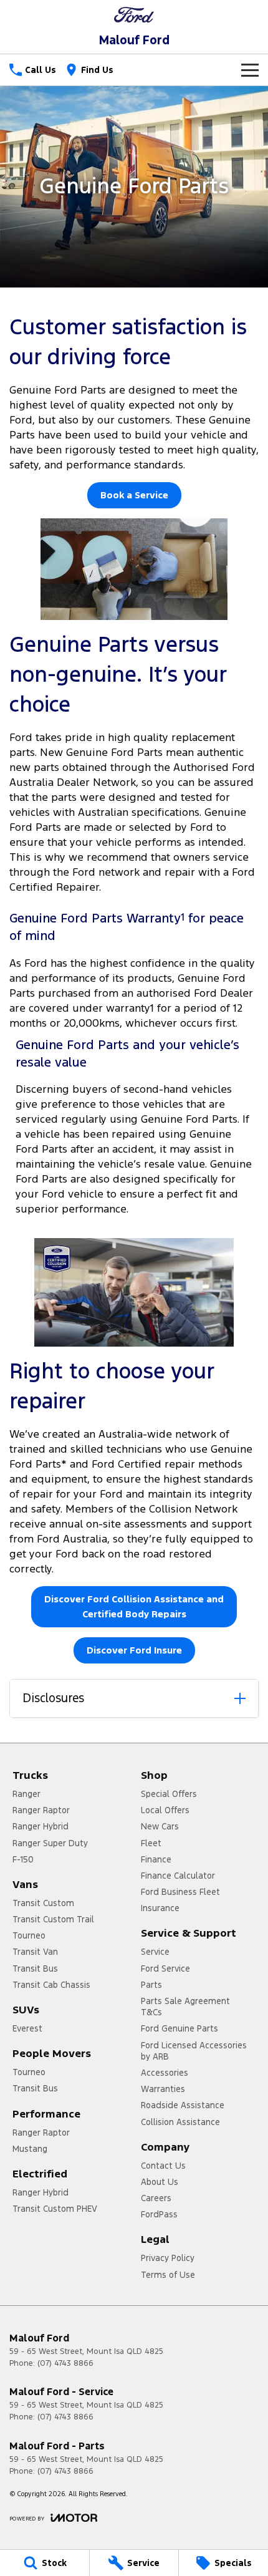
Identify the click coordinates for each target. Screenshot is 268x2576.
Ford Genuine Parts (179, 2028)
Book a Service (134, 495)
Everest (27, 2028)
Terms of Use (168, 2275)
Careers (156, 2198)
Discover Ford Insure (134, 1650)
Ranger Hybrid (41, 1826)
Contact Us (163, 2166)
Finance (156, 1859)
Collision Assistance (180, 2122)
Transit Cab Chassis (51, 1985)
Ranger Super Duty (50, 1843)
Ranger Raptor (41, 1810)
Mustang (30, 2149)
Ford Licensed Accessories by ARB (194, 2051)
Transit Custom (43, 1903)
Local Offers (165, 1810)
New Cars (160, 1826)
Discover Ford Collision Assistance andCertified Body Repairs (134, 1606)
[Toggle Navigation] (250, 70)
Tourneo (29, 1935)
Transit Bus (35, 1968)
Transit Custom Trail (53, 1919)
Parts (151, 1985)
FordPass (159, 2214)
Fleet (151, 1843)
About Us (160, 2182)
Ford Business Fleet (180, 1892)
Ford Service (165, 1968)
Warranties (163, 2089)
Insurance (160, 1908)
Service (155, 1952)
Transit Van (35, 1952)
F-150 (23, 1859)
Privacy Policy (168, 2258)
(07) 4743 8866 (65, 2363)
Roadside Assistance (183, 2105)
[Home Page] (134, 15)
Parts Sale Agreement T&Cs (185, 2007)
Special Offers (169, 1794)
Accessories (165, 2073)
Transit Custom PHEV (55, 2209)
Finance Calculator (178, 1876)
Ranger (26, 1794)
